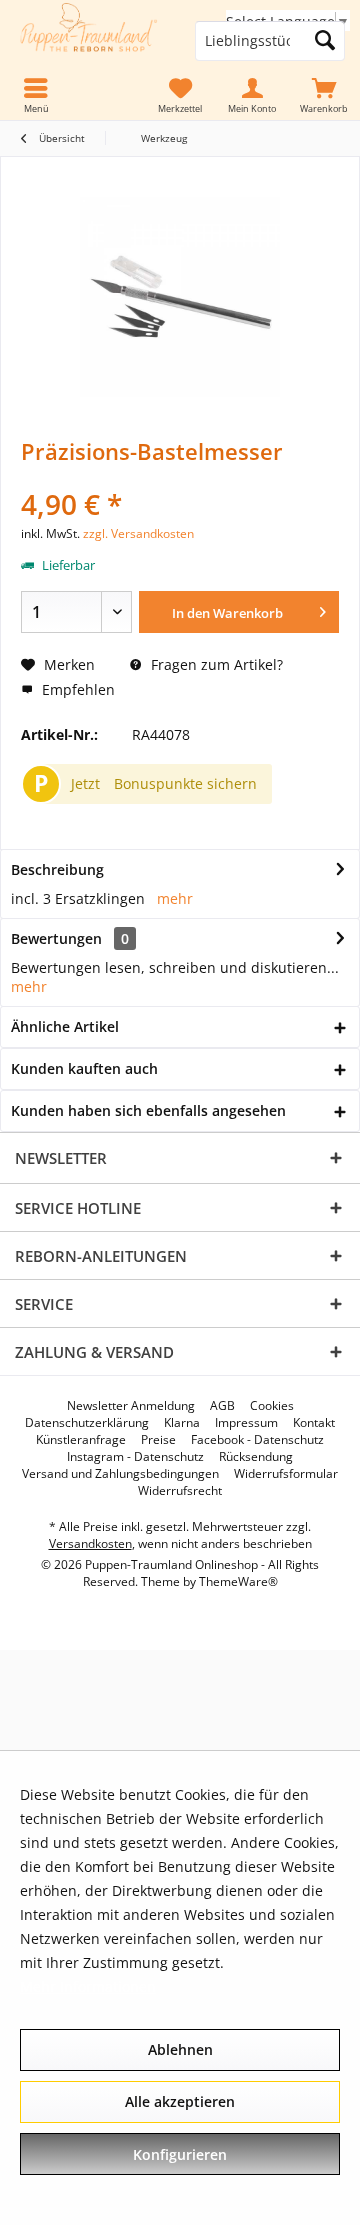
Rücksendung (256, 1457)
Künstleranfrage (81, 1440)
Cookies (272, 1406)
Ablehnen (180, 2049)
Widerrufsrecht (180, 1491)
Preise (158, 1440)
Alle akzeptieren (180, 2101)
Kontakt (314, 1423)
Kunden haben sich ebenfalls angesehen (148, 1110)
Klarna (182, 1423)
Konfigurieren (180, 2154)
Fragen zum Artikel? (215, 664)
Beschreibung (57, 869)
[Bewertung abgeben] (180, 477)
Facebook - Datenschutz (257, 1440)
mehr (175, 898)
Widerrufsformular (286, 1474)
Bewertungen (56, 938)
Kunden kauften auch (84, 1068)
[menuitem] (324, 96)
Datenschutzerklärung (87, 1423)
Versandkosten (90, 1543)
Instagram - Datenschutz (135, 1457)
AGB (222, 1406)
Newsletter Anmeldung (131, 1406)
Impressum (246, 1423)
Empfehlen (76, 689)
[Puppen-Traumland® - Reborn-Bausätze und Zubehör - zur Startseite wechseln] (90, 41)
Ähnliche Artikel (65, 1026)
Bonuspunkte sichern (185, 783)
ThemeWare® (238, 1581)
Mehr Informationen (88, 1986)
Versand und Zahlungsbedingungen (120, 1474)
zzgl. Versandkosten (138, 533)
